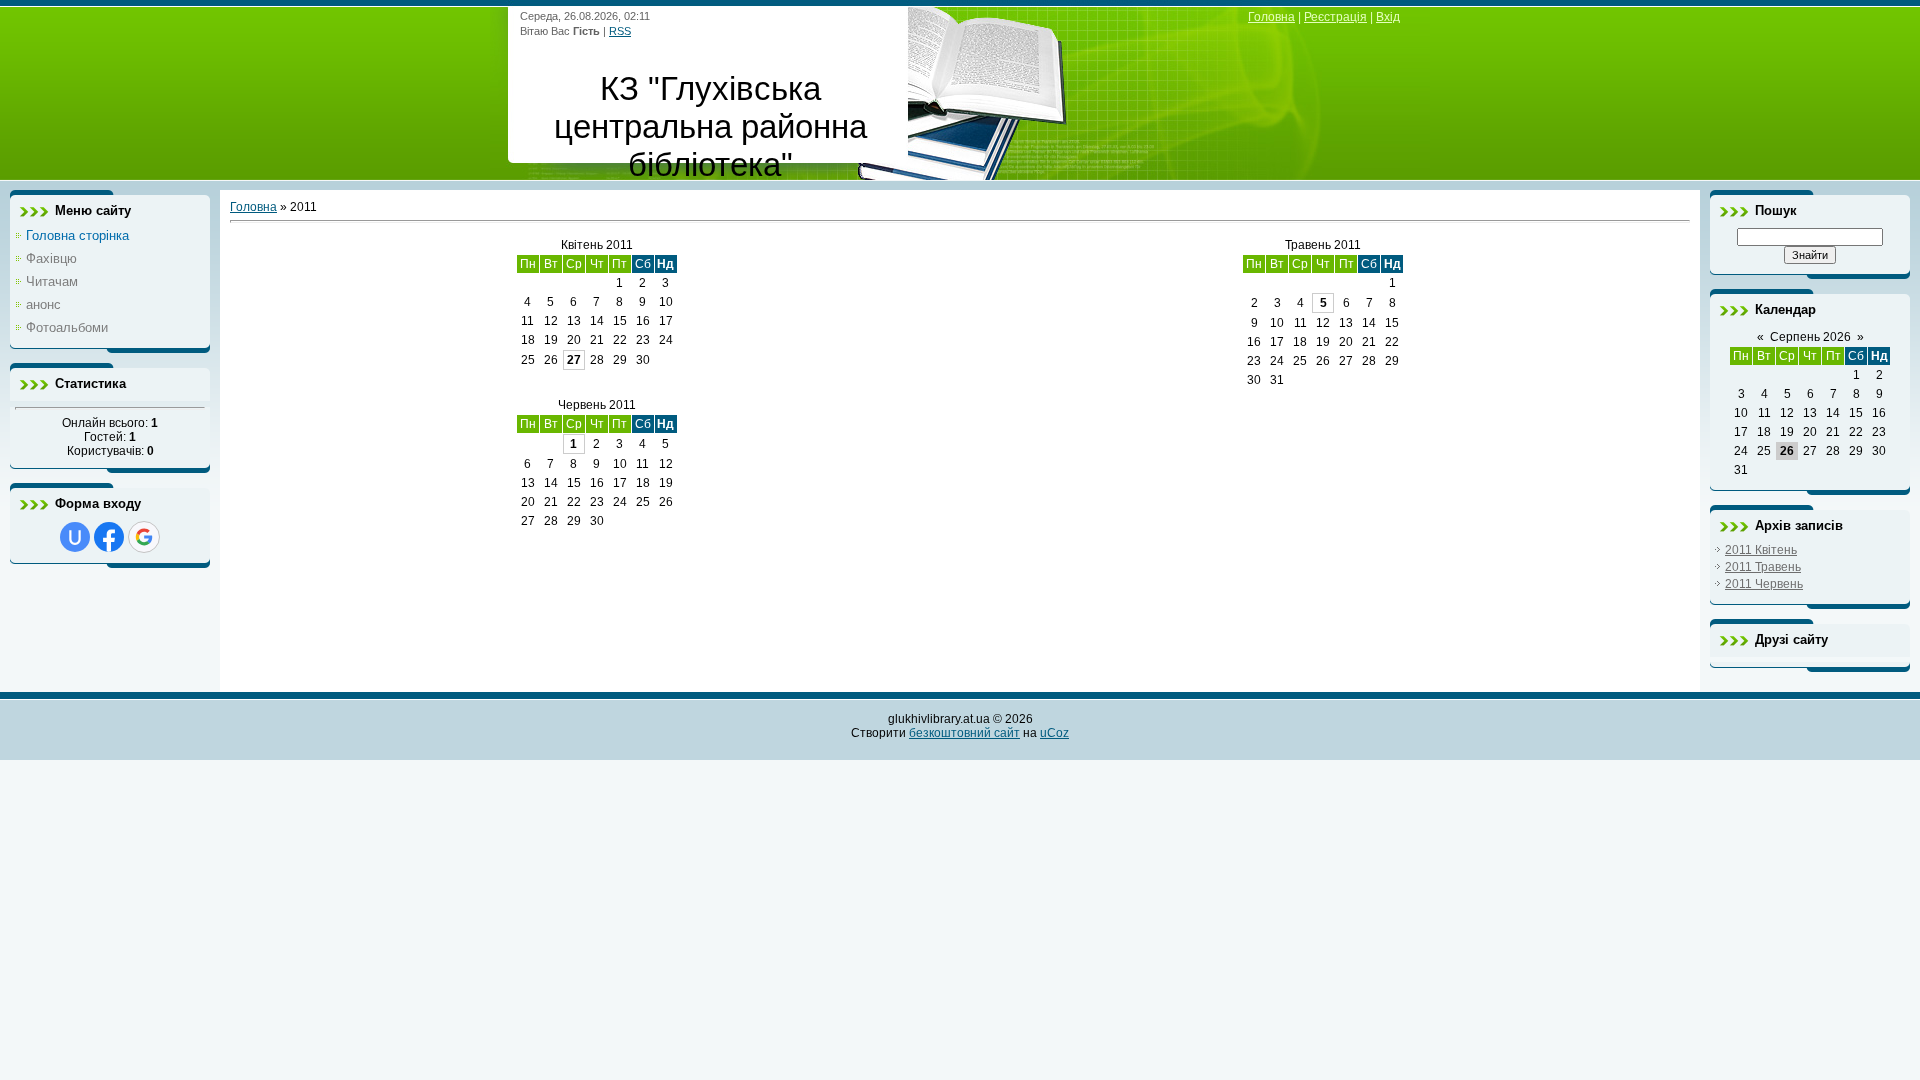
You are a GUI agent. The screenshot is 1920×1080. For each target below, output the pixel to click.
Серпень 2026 (1810, 337)
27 (574, 360)
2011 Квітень (1761, 550)
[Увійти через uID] (75, 537)
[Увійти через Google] (144, 537)
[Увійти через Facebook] (109, 537)
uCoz (1054, 733)
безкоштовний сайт (964, 733)
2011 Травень (1763, 567)
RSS (620, 31)
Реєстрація (1335, 17)
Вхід (1388, 17)
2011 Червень (1764, 584)
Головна (1271, 17)
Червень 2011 (597, 405)
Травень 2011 (1323, 245)
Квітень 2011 (597, 245)
